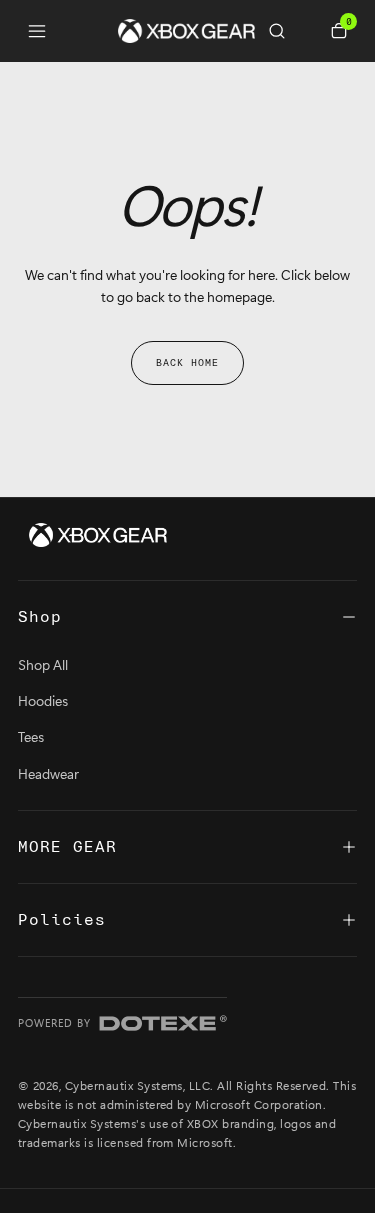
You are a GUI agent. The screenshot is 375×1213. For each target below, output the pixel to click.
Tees (31, 736)
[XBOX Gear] (98, 535)
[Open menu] (37, 31)
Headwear (48, 773)
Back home (187, 363)
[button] (285, 31)
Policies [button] (62, 920)
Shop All (43, 664)
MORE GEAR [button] (67, 847)
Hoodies (43, 700)
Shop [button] (40, 617)
